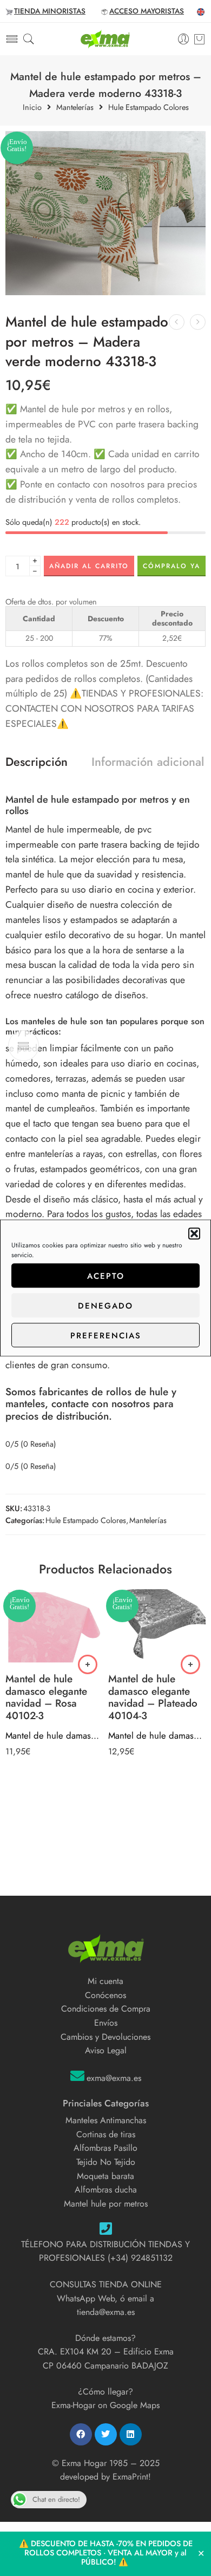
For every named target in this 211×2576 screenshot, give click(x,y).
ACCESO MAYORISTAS (147, 11)
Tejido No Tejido (106, 2162)
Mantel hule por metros (106, 2204)
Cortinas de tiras (106, 2134)
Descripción (37, 762)
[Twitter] (106, 2434)
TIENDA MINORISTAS (50, 11)
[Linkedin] (131, 2434)
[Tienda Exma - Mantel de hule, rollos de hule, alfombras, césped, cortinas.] (105, 39)
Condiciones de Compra (106, 2009)
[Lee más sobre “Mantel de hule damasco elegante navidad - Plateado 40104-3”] (190, 1664)
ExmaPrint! (132, 2477)
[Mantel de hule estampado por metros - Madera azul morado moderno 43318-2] (177, 322)
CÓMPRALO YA (172, 566)
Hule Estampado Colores (149, 108)
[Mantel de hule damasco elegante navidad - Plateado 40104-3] (157, 1627)
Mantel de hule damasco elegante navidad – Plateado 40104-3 (157, 1735)
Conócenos (105, 1995)
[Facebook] (81, 2434)
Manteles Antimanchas (106, 2120)
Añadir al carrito (89, 566)
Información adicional (148, 762)
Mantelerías (75, 108)
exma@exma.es (114, 2078)
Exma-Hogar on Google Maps (105, 2405)
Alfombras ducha (106, 2190)
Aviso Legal (106, 2050)
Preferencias (106, 1335)
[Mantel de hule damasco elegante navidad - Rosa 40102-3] (54, 1627)
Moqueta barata (105, 2176)
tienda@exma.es (106, 2312)
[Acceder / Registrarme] (184, 39)
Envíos (106, 2023)
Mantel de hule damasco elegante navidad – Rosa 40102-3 (54, 1735)
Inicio (32, 108)
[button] (194, 1234)
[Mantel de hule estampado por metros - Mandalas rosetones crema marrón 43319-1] (198, 322)
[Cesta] (199, 39)
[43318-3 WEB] (105, 213)
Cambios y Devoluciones (105, 2037)
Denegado (105, 1305)
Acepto (106, 1276)
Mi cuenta (105, 1981)
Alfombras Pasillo (105, 2148)
